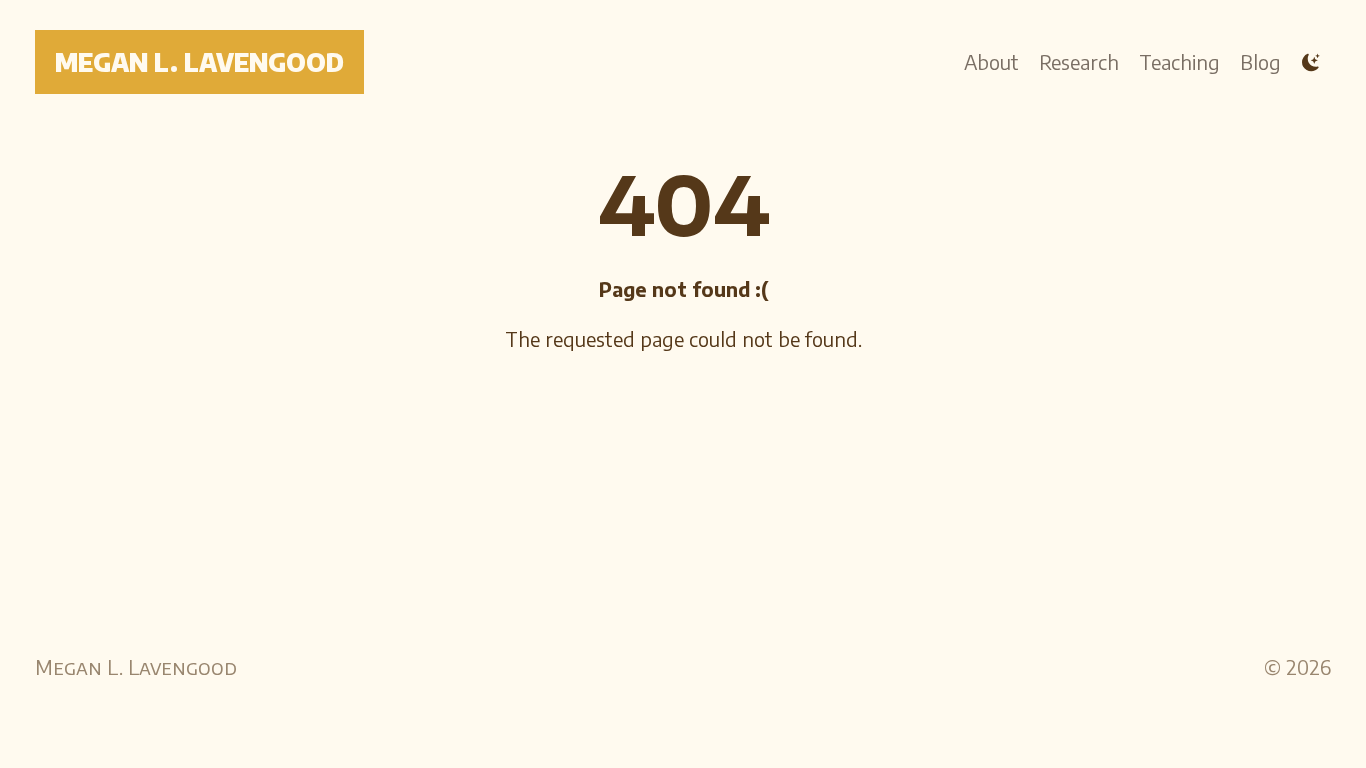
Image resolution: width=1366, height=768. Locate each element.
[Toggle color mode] (1311, 62)
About (991, 61)
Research (1079, 61)
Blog (1260, 61)
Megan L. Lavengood (199, 62)
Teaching (1179, 61)
